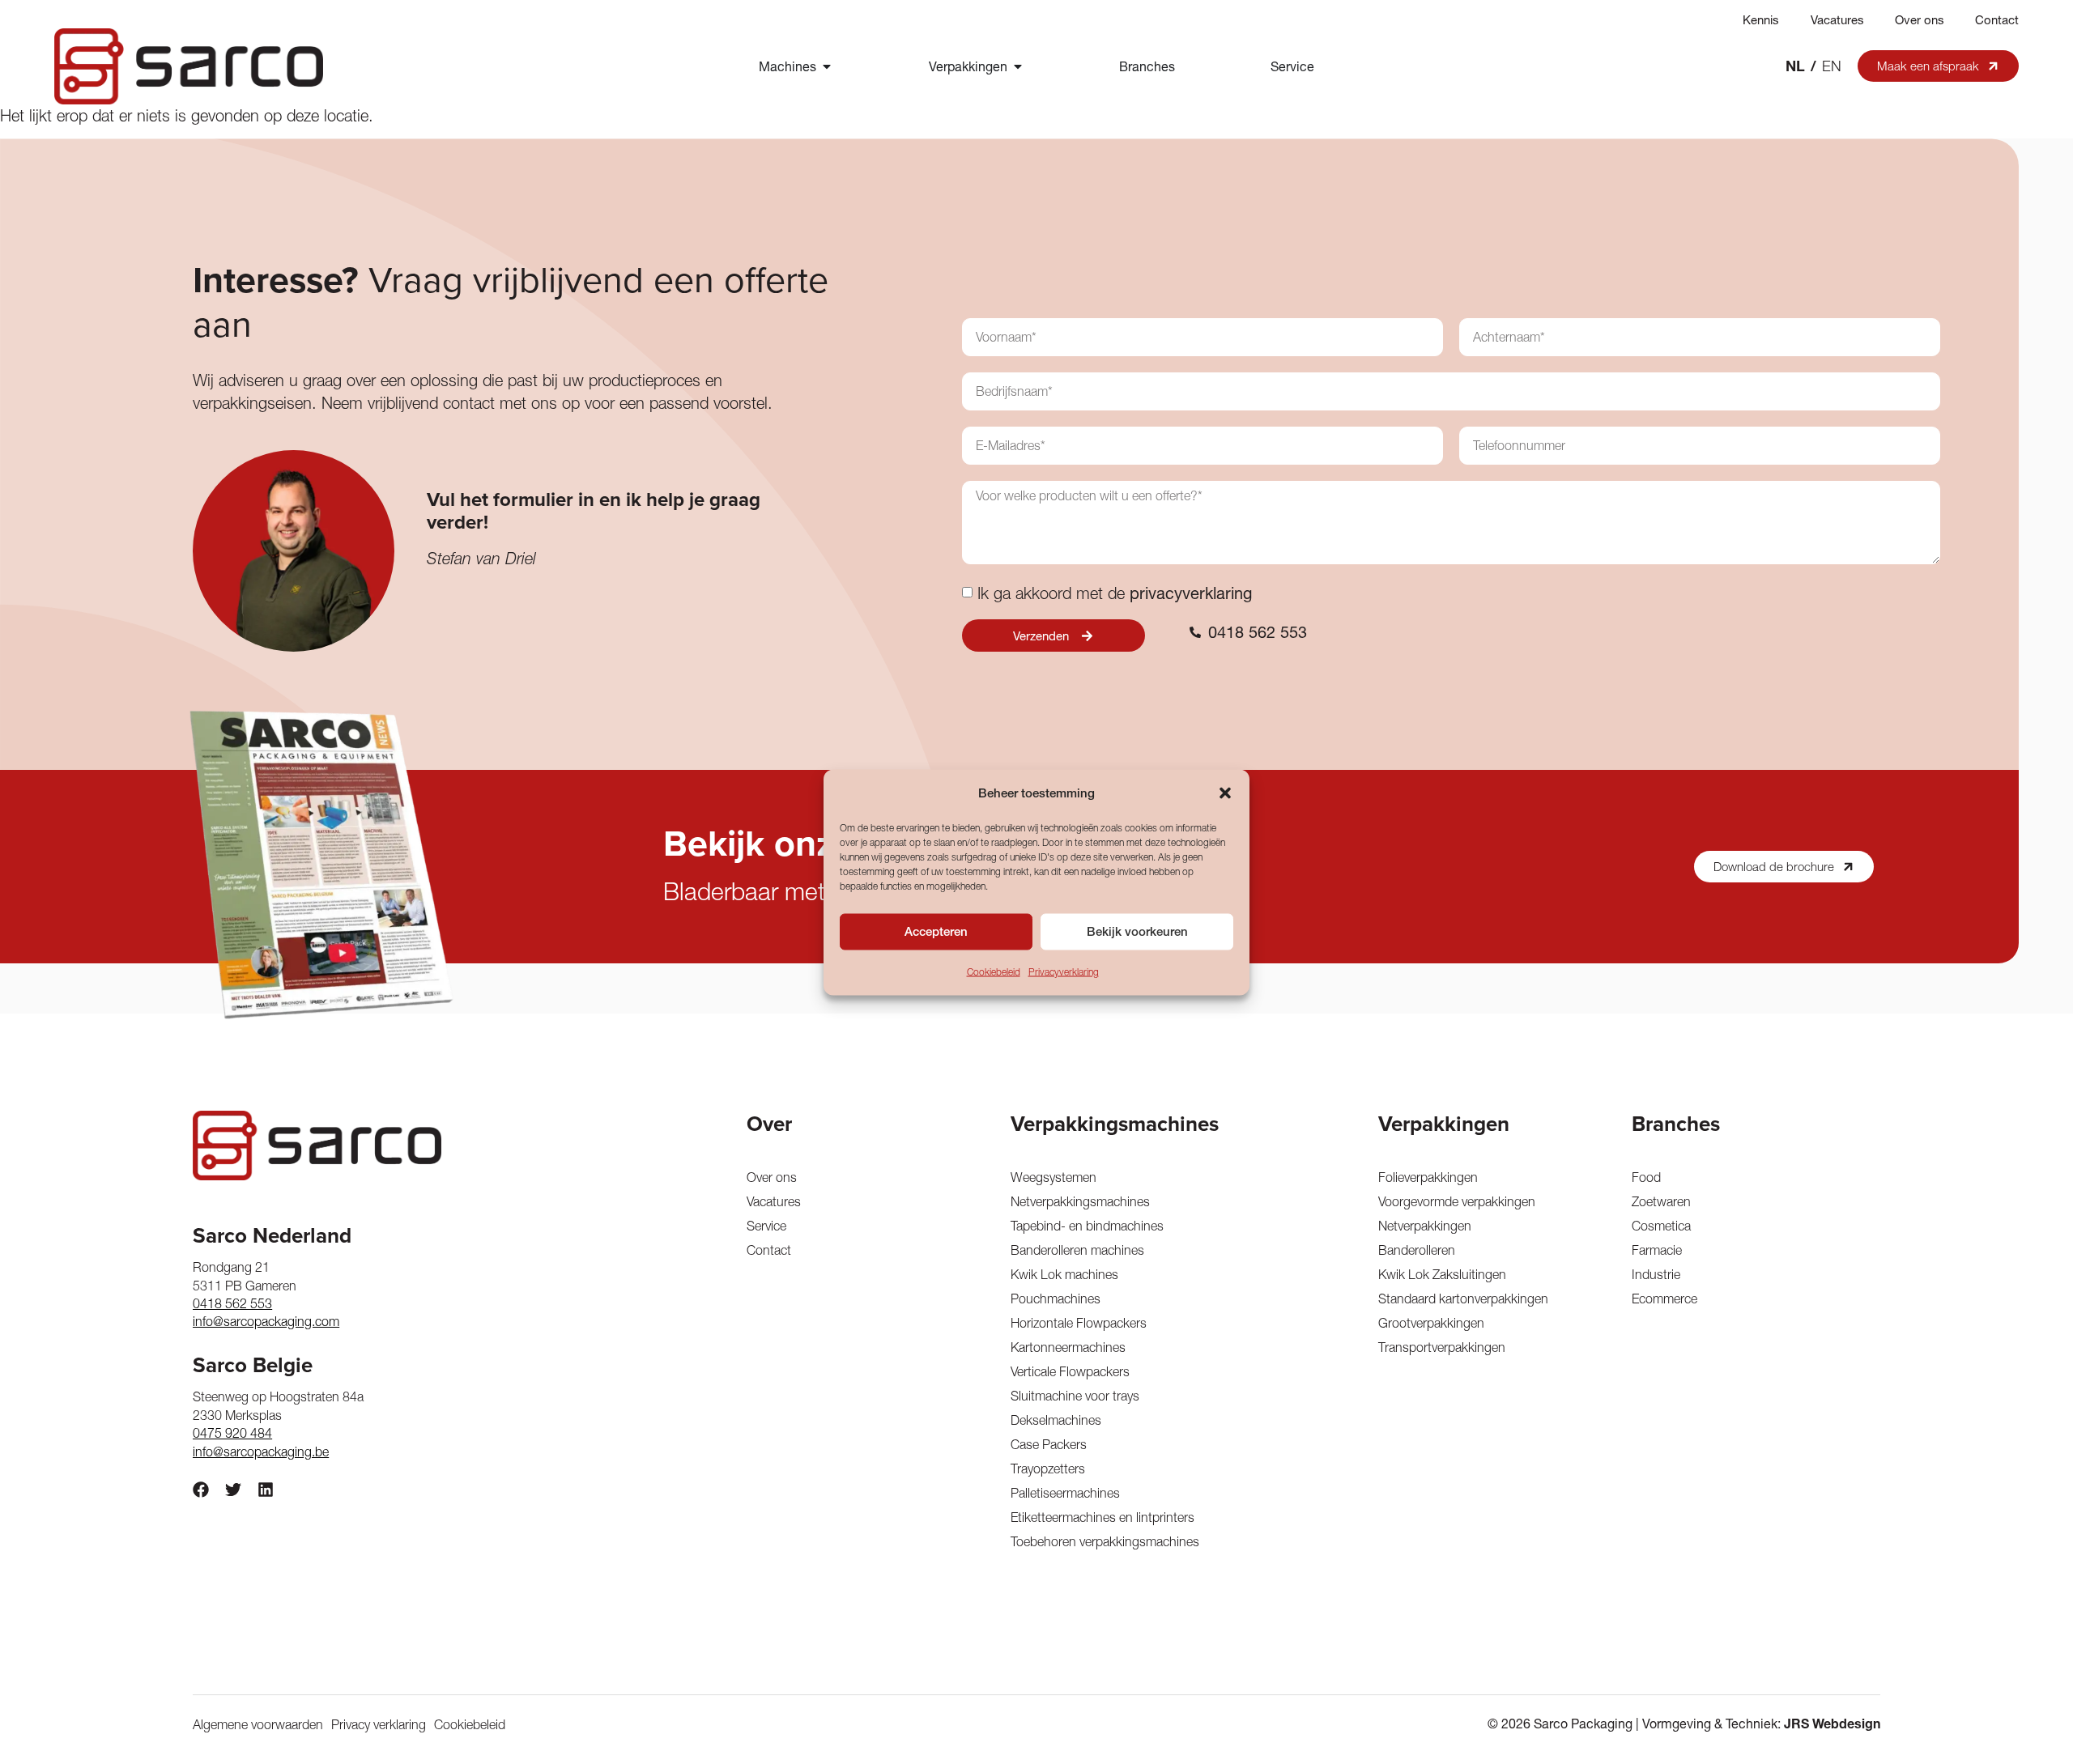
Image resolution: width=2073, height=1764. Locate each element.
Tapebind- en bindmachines (1087, 1226)
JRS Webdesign (1832, 1724)
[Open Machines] (827, 66)
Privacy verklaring (379, 1724)
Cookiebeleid (994, 971)
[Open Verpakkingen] (1018, 66)
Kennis (1761, 20)
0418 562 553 (232, 1303)
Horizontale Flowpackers (1079, 1323)
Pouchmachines (1056, 1299)
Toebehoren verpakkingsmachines (1105, 1541)
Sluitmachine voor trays (1075, 1396)
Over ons (1920, 20)
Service (766, 1226)
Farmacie (1657, 1250)
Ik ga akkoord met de (1115, 593)
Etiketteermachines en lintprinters (1102, 1517)
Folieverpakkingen (1428, 1177)
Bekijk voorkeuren (1137, 931)
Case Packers (1049, 1444)
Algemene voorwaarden (258, 1724)
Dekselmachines (1056, 1420)
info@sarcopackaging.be (261, 1452)
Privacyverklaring (1064, 971)
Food (1646, 1177)
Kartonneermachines (1068, 1347)
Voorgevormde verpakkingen (1457, 1201)
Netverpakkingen (1425, 1226)
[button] (1225, 793)
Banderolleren (1417, 1250)
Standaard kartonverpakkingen (1463, 1299)
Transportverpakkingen (1442, 1347)
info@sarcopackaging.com (266, 1321)
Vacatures (1837, 20)
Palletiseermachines (1065, 1493)
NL (1795, 66)
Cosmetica (1661, 1226)
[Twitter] (233, 1490)
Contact (1997, 20)
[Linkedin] (266, 1490)
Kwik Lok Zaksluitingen (1442, 1274)
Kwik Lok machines (1064, 1274)
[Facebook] (201, 1490)
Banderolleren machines (1077, 1250)
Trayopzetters (1048, 1469)
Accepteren (936, 931)
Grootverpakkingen (1431, 1323)
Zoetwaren (1661, 1201)
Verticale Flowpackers (1070, 1371)
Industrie (1656, 1274)
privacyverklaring (1191, 593)
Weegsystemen (1054, 1177)
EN (1832, 66)
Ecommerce (1664, 1299)
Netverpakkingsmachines (1080, 1201)
